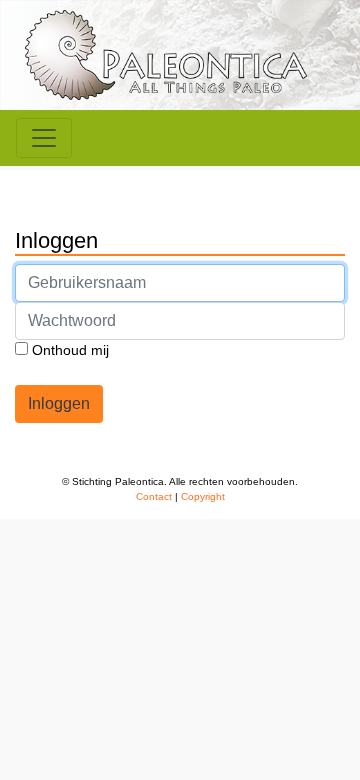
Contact (154, 496)
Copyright (203, 496)
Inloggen (59, 403)
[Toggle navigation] (44, 138)
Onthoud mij (68, 350)
